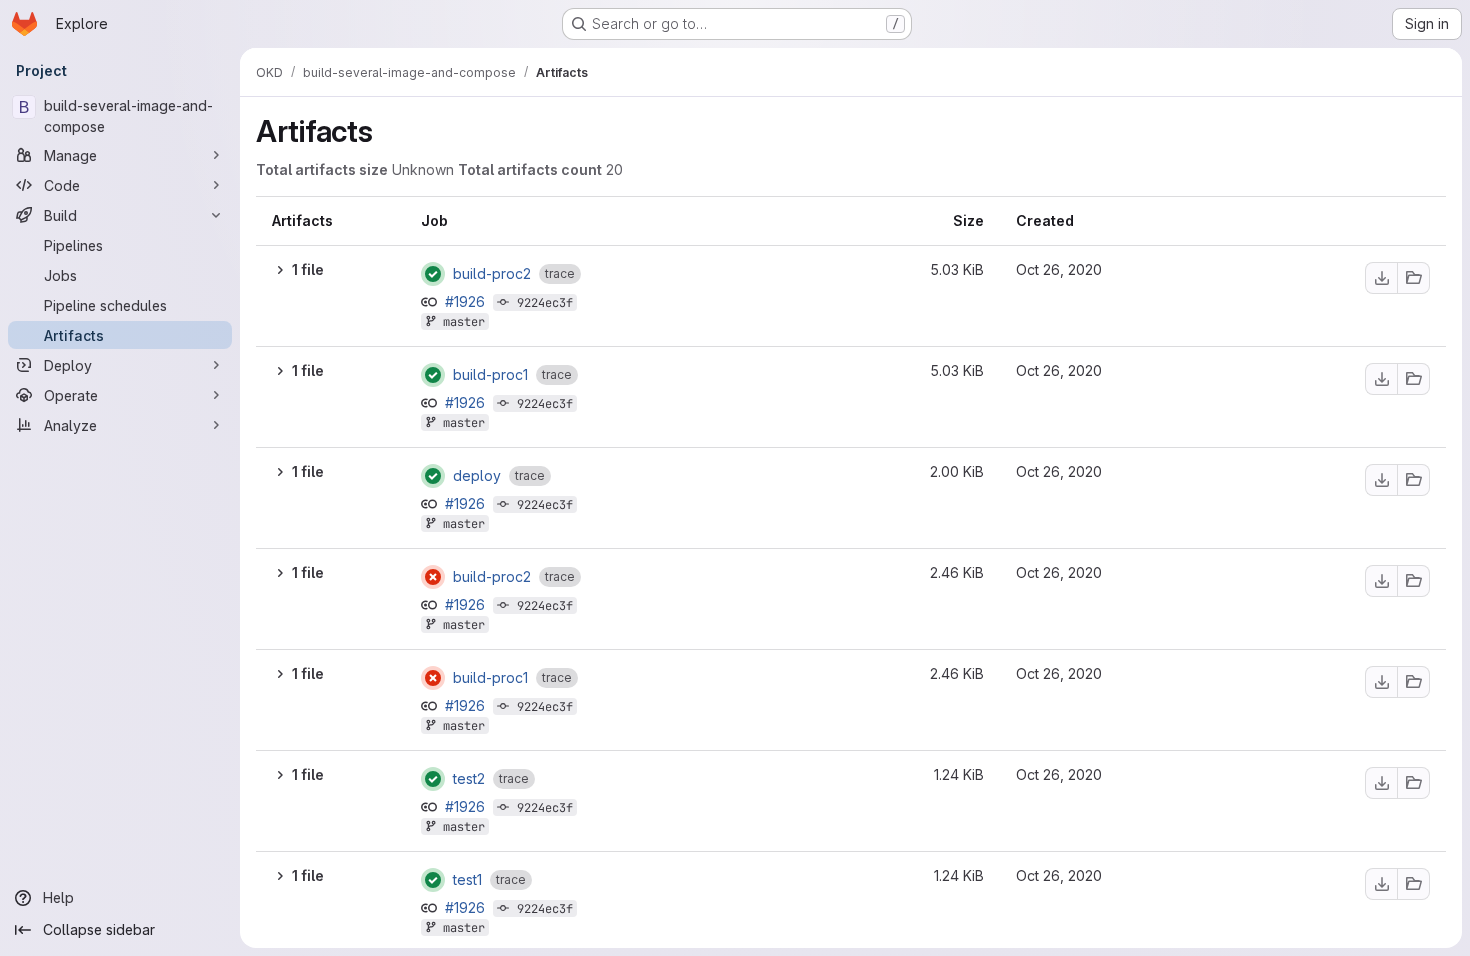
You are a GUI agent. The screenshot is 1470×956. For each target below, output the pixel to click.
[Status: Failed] (433, 577)
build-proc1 (490, 375)
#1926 (467, 301)
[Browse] (1414, 278)
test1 (467, 880)
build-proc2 (492, 274)
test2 (469, 779)
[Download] (1381, 278)
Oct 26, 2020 (1059, 269)
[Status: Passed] (433, 274)
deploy (477, 476)
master (464, 322)
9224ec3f (545, 303)
